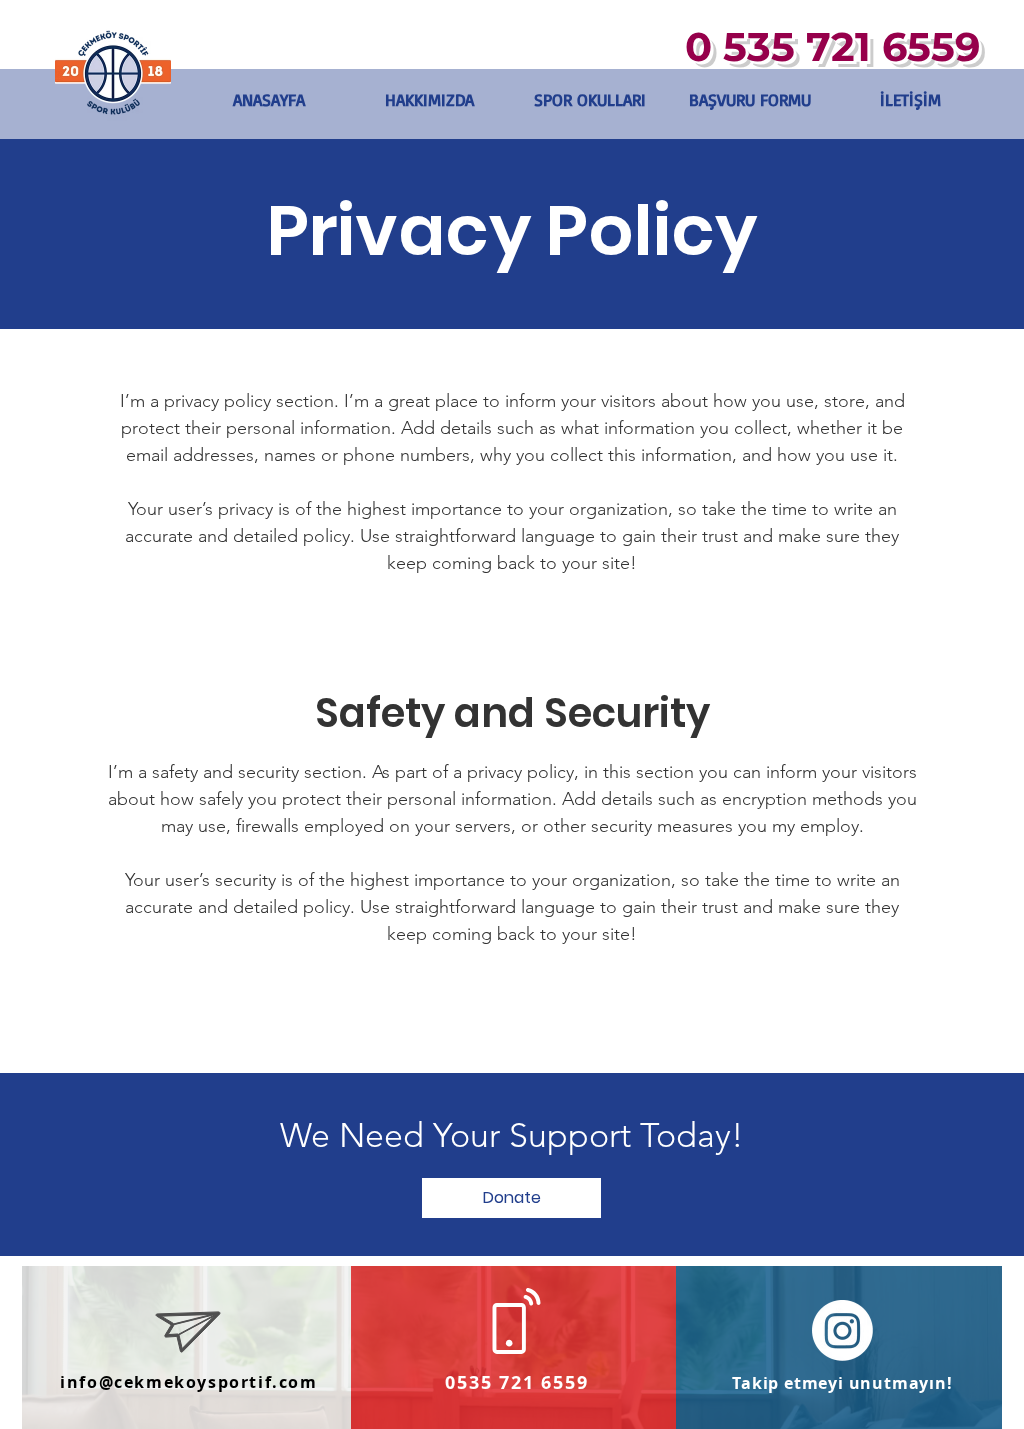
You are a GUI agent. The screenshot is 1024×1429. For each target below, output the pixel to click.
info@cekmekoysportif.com (188, 1382)
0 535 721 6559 (832, 46)
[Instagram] (842, 1330)
